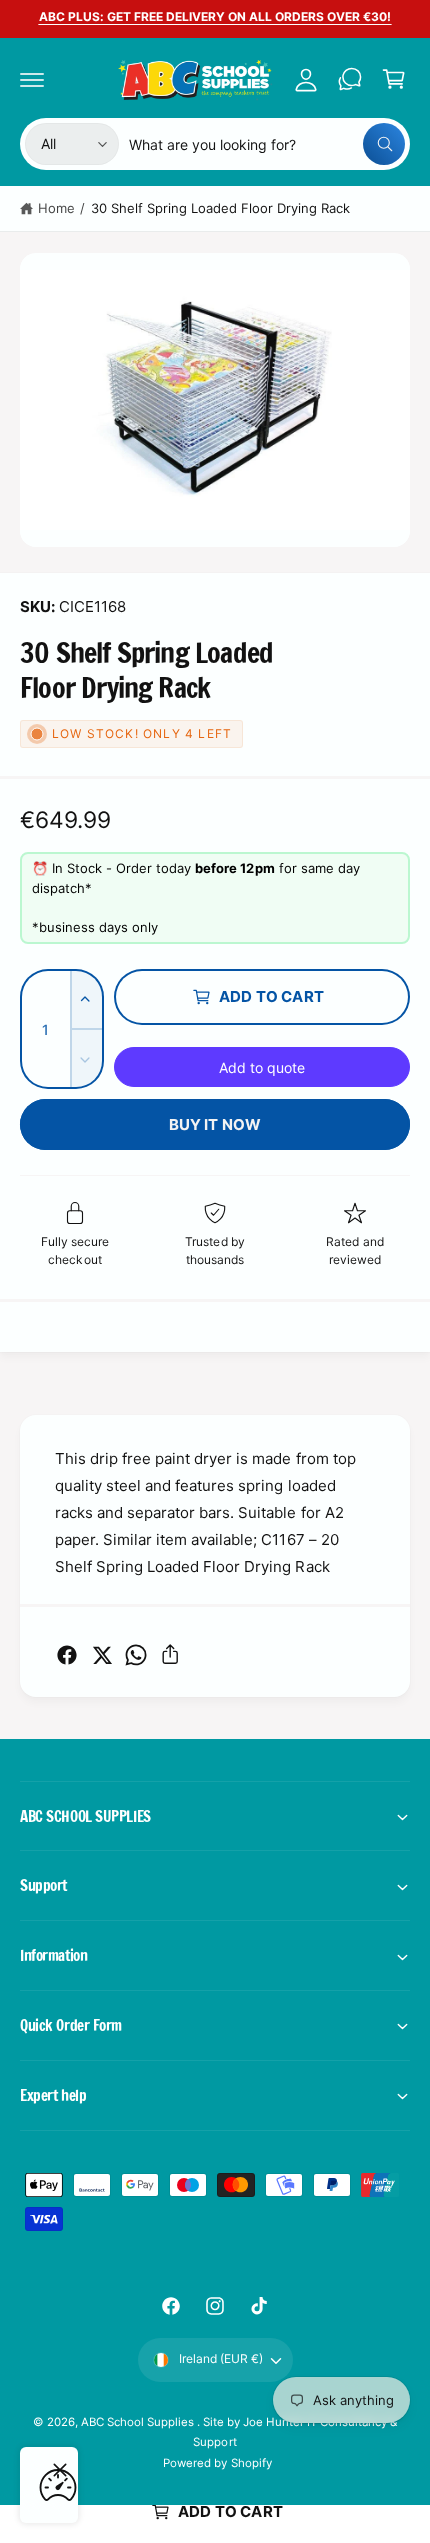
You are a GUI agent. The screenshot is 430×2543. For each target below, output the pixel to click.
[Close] (60, 2470)
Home (56, 208)
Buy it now (215, 1124)
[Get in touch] (350, 79)
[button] (32, 79)
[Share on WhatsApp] (136, 1655)
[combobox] (267, 144)
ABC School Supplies (139, 2422)
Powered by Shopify (217, 2463)
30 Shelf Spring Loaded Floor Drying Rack (221, 208)
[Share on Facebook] (67, 1655)
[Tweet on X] (102, 1655)
